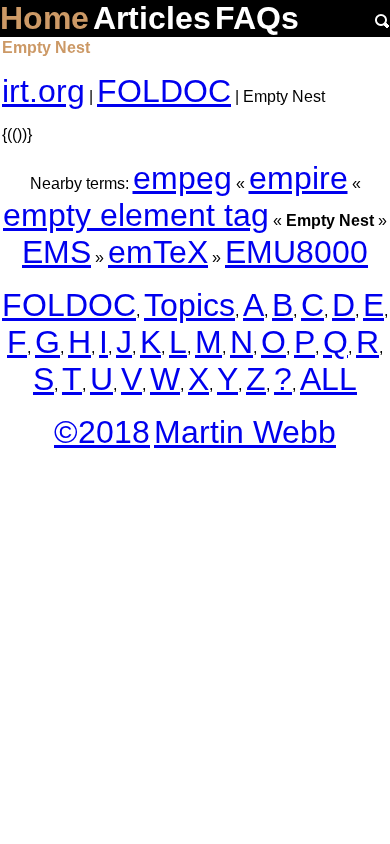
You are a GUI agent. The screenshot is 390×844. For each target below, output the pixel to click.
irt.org (43, 91)
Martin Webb (245, 432)
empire (298, 178)
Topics (189, 305)
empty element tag (136, 215)
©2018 (102, 432)
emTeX (158, 252)
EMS (56, 252)
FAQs (257, 18)
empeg (182, 178)
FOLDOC (164, 91)
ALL (328, 379)
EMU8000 (296, 252)
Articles (152, 18)
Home (44, 18)
